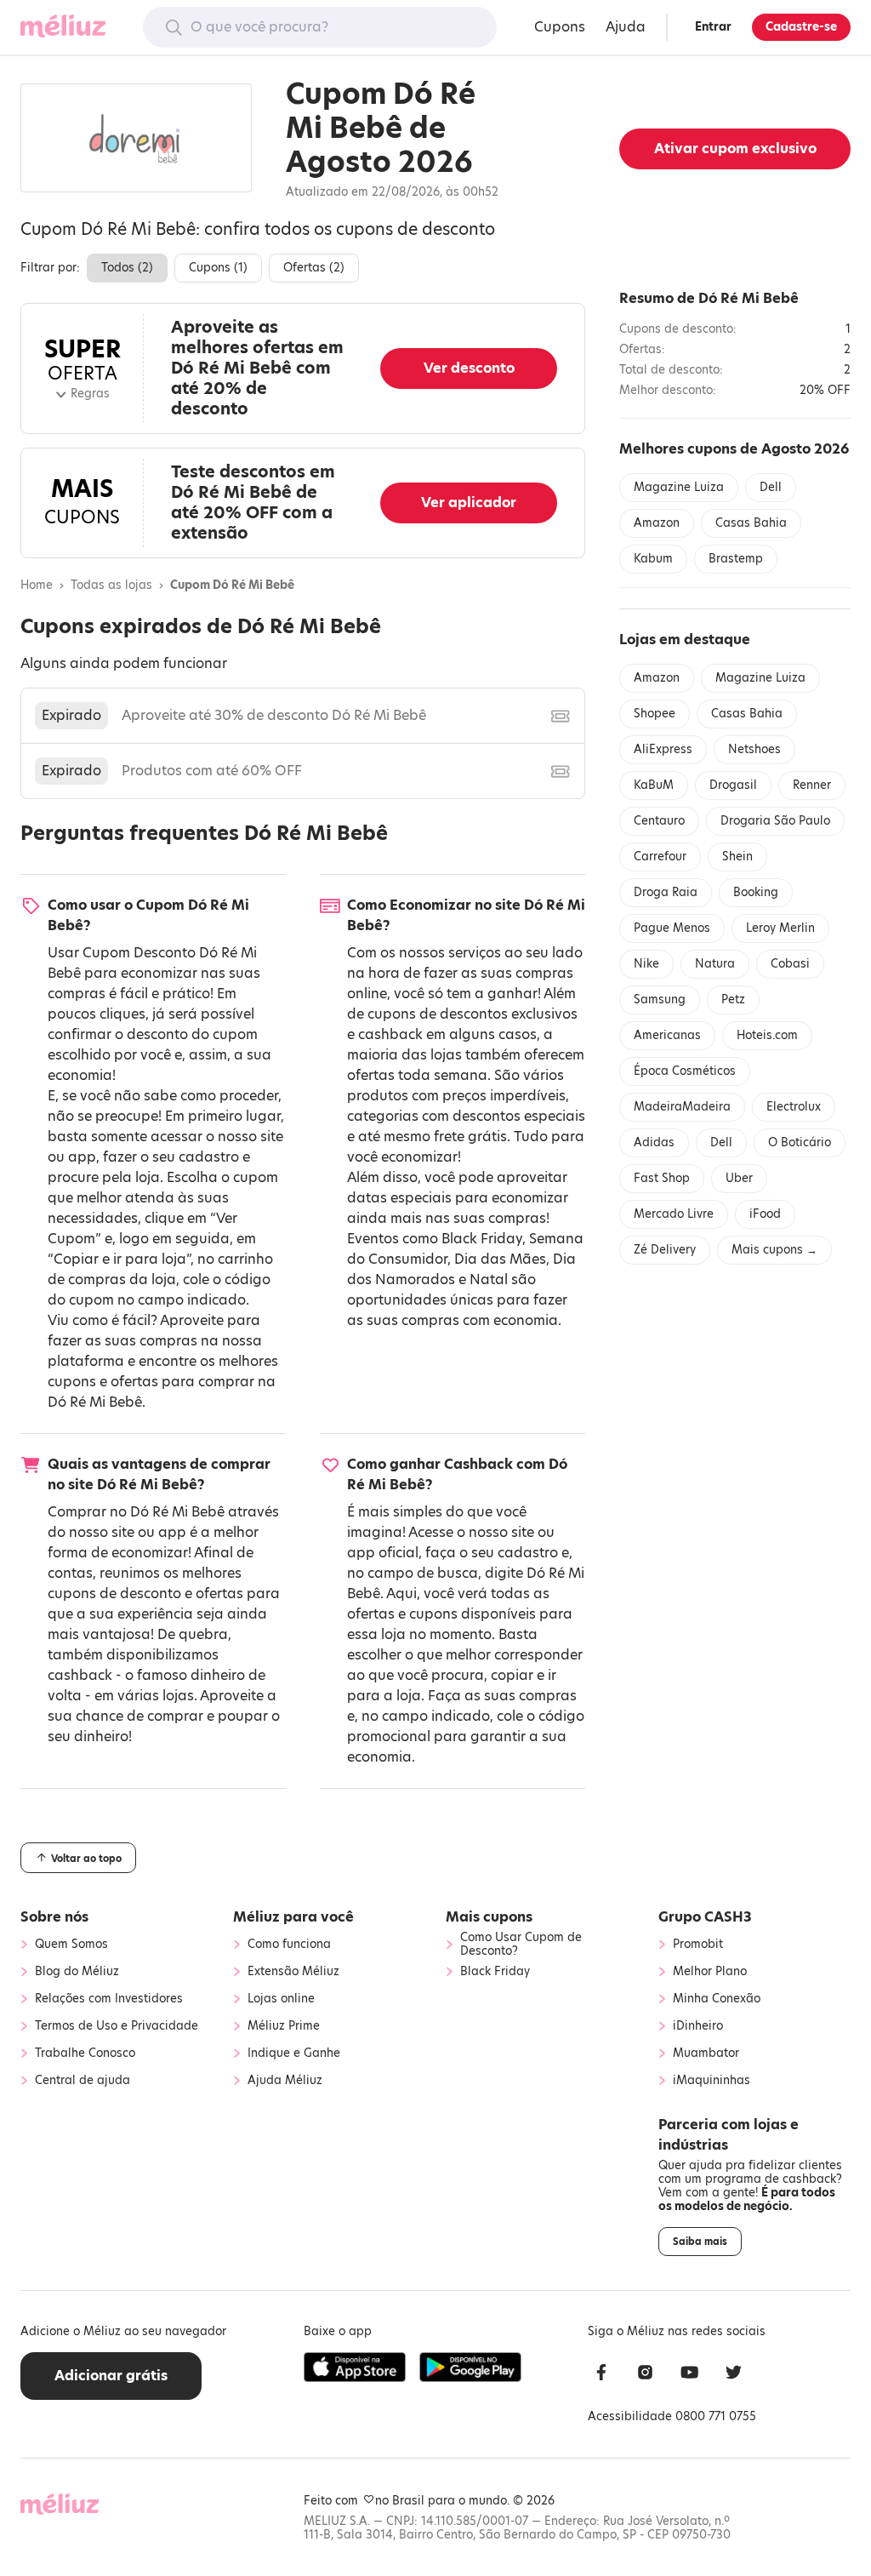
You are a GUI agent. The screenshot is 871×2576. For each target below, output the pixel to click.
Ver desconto (469, 368)
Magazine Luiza (679, 487)
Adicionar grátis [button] (111, 2376)
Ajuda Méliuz (285, 2081)
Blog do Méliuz (77, 1972)
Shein (737, 857)
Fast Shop (662, 1178)
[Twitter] (734, 2375)
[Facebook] (601, 2375)
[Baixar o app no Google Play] (470, 2368)
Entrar (713, 27)
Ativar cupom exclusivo (735, 149)
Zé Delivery (665, 1250)
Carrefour (660, 857)
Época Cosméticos (685, 1071)
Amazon (657, 523)
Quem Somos (71, 1945)
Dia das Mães (500, 1259)
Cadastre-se (801, 27)
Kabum (653, 559)
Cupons (560, 27)
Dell (771, 487)
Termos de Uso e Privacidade (117, 2026)
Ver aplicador (469, 503)
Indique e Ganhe (294, 2053)
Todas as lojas (111, 585)
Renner (812, 785)
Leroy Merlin (780, 928)
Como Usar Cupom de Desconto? (521, 1945)
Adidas (654, 1142)
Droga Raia (666, 892)
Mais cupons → (774, 1250)
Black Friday (482, 1239)
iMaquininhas (712, 2081)
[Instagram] (646, 2375)
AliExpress (663, 749)
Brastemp (736, 559)
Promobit (698, 1945)
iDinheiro (698, 2026)
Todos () (127, 268)
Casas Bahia (751, 523)
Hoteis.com (767, 1035)
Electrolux (794, 1107)
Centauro (659, 821)
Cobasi (790, 964)
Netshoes (754, 749)
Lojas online (281, 1999)
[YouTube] (690, 2375)
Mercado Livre (674, 1214)
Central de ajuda (83, 2081)
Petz (733, 1000)
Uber (739, 1178)
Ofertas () (314, 268)
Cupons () (218, 268)
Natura (715, 964)
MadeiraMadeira (682, 1107)
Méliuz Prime (284, 2026)
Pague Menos (672, 928)
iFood (765, 1214)
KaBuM (654, 785)
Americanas (667, 1035)
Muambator (706, 2053)
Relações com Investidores (109, 1999)
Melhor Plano (710, 1972)
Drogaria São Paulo (775, 821)
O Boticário (800, 1142)
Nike (646, 964)
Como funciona (289, 1945)
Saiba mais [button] (700, 2242)
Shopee (655, 714)
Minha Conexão (717, 1999)
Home (37, 585)
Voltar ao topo (85, 1859)
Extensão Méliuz (293, 1972)
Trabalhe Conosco (85, 2053)
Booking (756, 892)
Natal (489, 1279)
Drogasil (733, 785)
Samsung (660, 1000)
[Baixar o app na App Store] (355, 2368)
